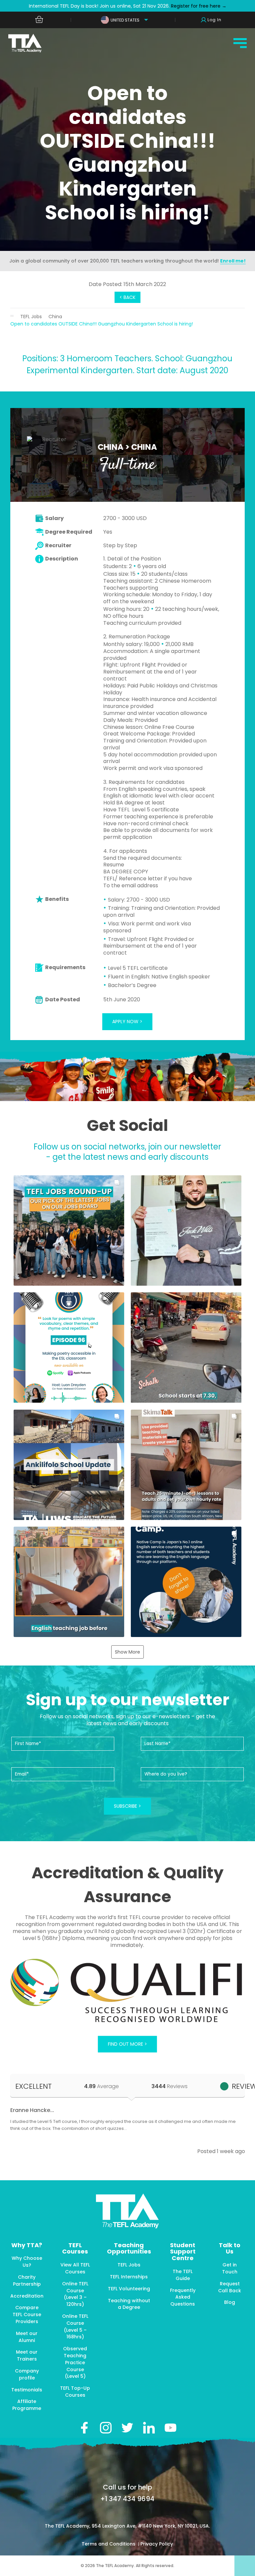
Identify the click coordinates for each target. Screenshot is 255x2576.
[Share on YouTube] (170, 2428)
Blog (230, 2302)
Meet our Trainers (27, 2355)
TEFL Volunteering (129, 2289)
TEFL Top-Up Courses (75, 2392)
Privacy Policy (157, 2544)
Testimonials (27, 2390)
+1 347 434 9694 (127, 2499)
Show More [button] (127, 1652)
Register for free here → (198, 6)
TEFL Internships (129, 2277)
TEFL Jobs (31, 317)
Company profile (27, 2374)
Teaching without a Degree (129, 2304)
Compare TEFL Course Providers (27, 2314)
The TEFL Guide (183, 2275)
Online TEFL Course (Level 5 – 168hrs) (75, 2326)
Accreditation (27, 2296)
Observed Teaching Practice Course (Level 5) (75, 2362)
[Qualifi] (128, 1991)
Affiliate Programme (27, 2405)
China (55, 317)
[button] (69, 1230)
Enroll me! (233, 261)
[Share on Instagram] (106, 2428)
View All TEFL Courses (75, 2268)
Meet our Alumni (27, 2337)
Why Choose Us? (27, 2262)
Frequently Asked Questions (183, 2297)
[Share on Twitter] (127, 2428)
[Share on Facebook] (84, 2428)
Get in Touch (230, 2268)
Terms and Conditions (109, 2544)
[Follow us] (149, 2428)
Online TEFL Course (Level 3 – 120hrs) (75, 2294)
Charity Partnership (27, 2281)
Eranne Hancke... (32, 2110)
